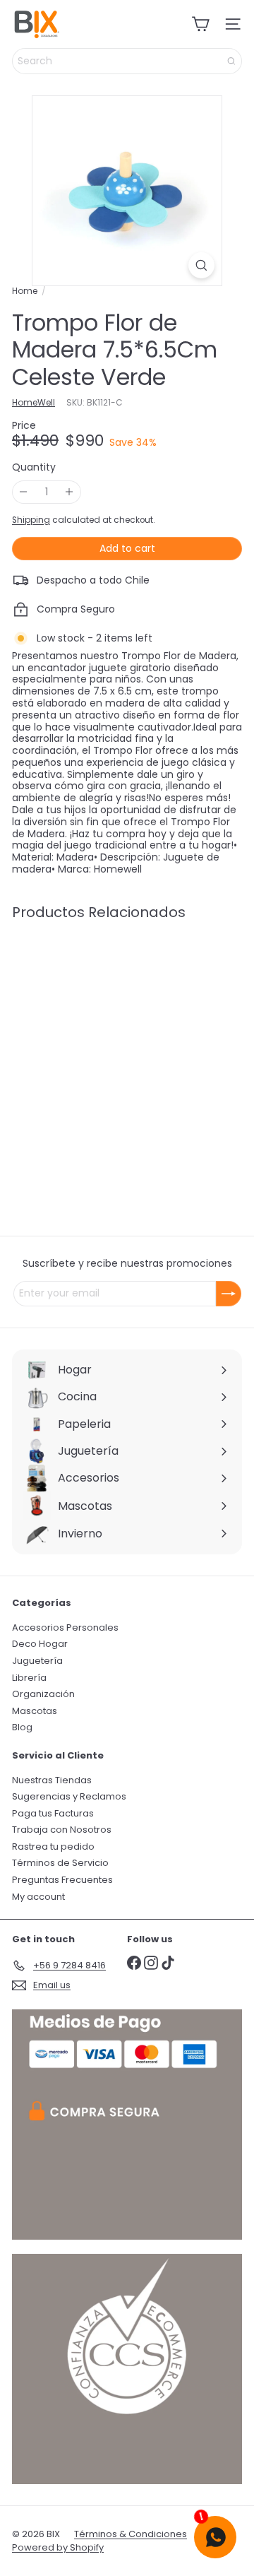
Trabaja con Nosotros (62, 1830)
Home (25, 291)
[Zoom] (201, 265)
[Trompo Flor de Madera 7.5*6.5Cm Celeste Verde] (100, 1041)
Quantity (34, 467)
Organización (43, 1694)
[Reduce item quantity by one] (24, 492)
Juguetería (37, 1661)
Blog (22, 1727)
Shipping (31, 520)
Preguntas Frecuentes (62, 1880)
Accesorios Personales (65, 1627)
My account (38, 1897)
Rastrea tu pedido (53, 1847)
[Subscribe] (229, 1294)
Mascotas (35, 1711)
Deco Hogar (40, 1644)
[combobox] (127, 61)
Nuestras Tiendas (52, 1780)
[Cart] (200, 24)
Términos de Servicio (60, 1863)
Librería (29, 1678)
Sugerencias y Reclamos (69, 1796)
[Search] (231, 61)
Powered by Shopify (58, 2547)
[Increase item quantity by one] (69, 492)
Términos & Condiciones (131, 2534)
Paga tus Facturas (53, 1813)
